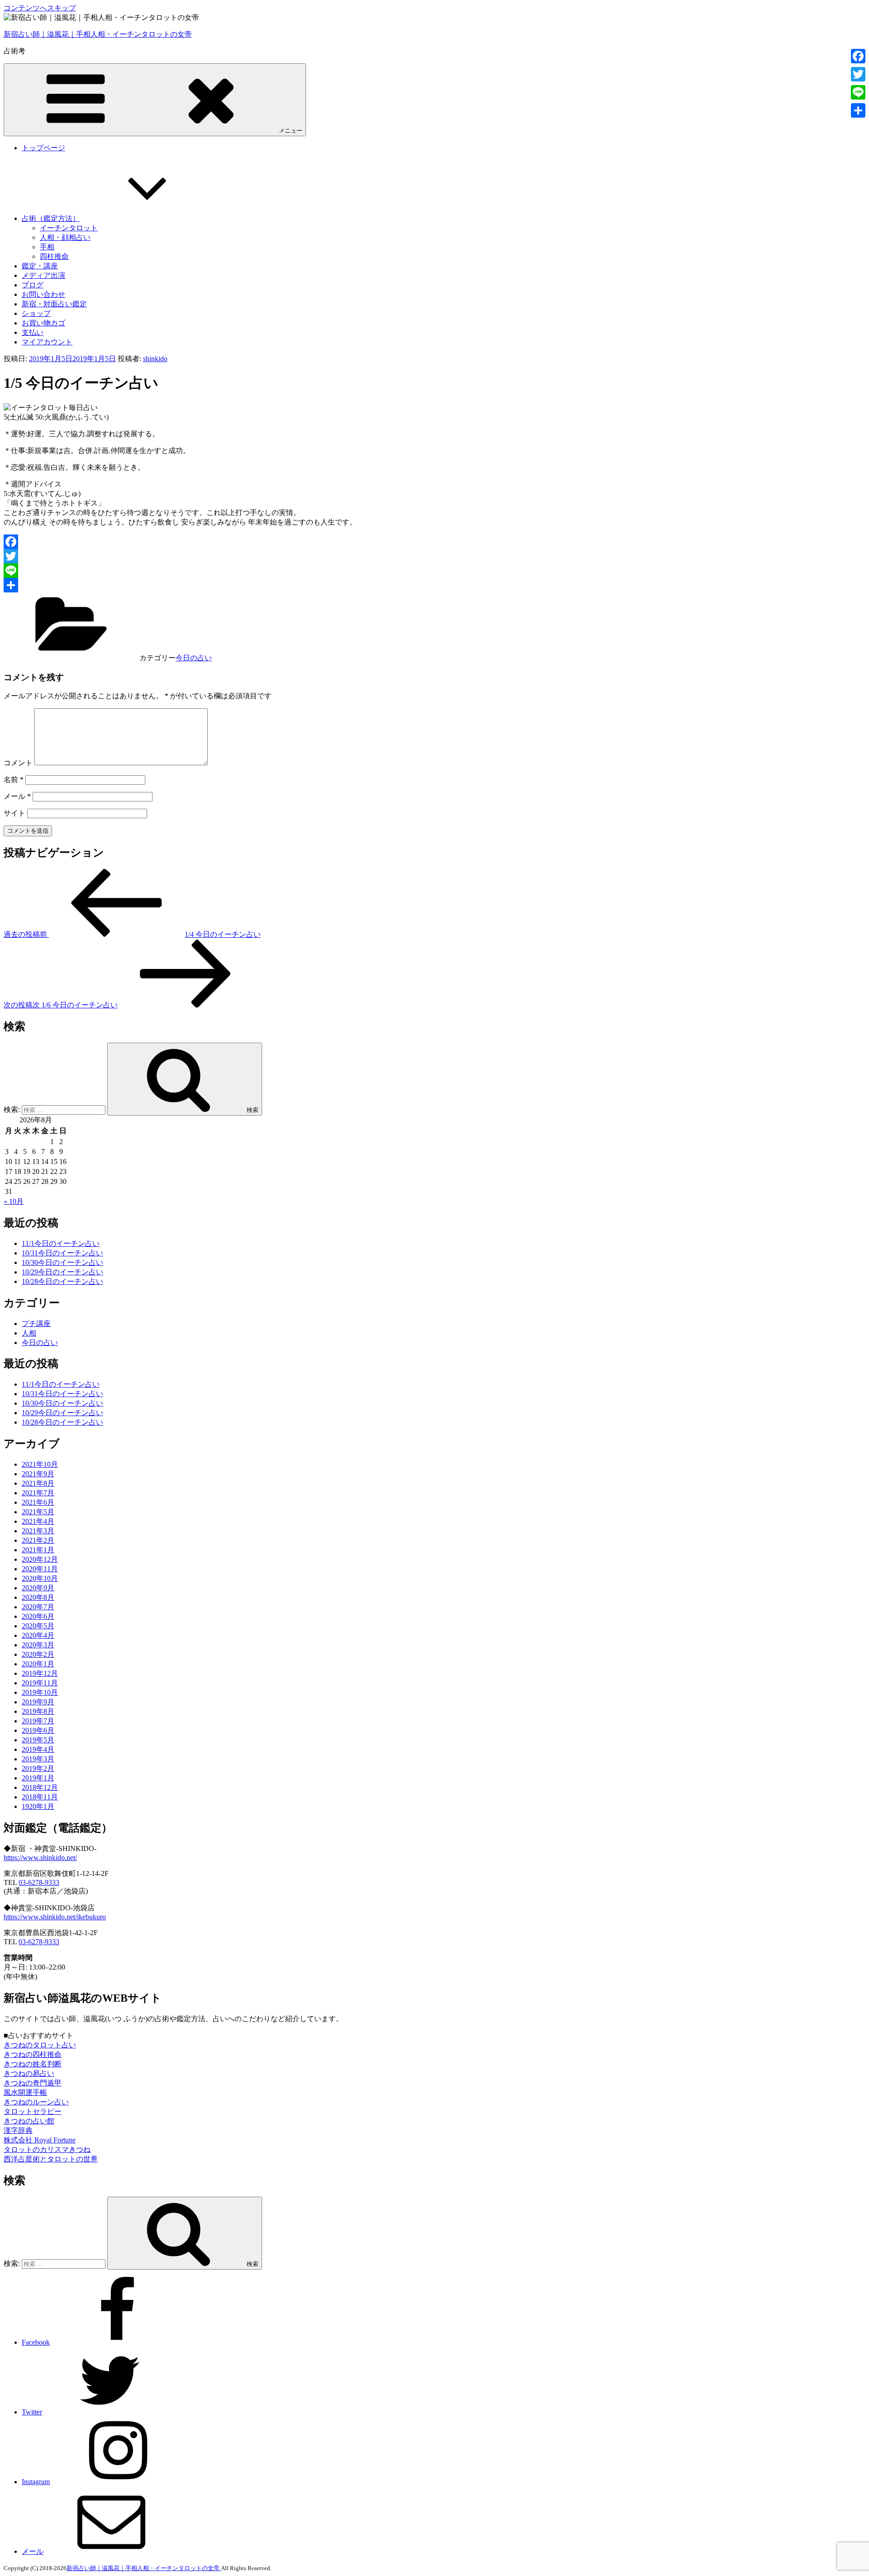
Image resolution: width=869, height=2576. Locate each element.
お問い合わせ (43, 294)
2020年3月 (38, 1645)
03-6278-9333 (39, 1882)
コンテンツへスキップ (40, 8)
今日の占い (194, 658)
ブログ (33, 285)
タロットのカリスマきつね (47, 2149)
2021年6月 (38, 1502)
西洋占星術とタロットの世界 (51, 2159)
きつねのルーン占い (36, 2102)
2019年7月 (38, 1721)
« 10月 (14, 1201)
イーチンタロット (69, 228)
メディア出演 (43, 275)
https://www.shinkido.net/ (40, 1858)
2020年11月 (40, 1569)
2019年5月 (38, 1740)
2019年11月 (40, 1683)
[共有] (434, 585)
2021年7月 (38, 1493)
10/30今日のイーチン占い (62, 1262)
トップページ (43, 148)
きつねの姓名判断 (33, 2064)
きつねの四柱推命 (33, 2054)
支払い (33, 332)
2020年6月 (38, 1616)
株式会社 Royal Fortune (40, 2140)
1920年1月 (38, 1806)
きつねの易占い (29, 2073)
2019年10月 (40, 1692)
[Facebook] (434, 542)
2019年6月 (38, 1730)
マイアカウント (47, 342)
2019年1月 (38, 1778)
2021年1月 (38, 1550)
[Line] (434, 571)
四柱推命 (54, 256)
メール (17, 796)
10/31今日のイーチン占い (62, 1253)
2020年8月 (38, 1597)
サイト (14, 813)
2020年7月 (38, 1607)
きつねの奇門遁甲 (33, 2083)
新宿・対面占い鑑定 (54, 304)
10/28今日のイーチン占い (62, 1281)
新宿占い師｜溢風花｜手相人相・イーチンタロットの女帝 (98, 34)
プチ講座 (36, 1324)
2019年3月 (38, 1759)
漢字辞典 (18, 2130)
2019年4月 (38, 1749)
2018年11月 (40, 1797)
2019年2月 (38, 1768)
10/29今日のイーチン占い (62, 1272)
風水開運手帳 (25, 2092)
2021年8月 (38, 1483)
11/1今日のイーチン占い (61, 1243)
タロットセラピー (33, 2111)
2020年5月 (38, 1626)
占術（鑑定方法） (51, 218)
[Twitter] (434, 556)
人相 (29, 1333)
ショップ (36, 313)
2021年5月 (38, 1512)
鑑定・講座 (40, 266)
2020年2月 (38, 1654)
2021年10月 (40, 1464)
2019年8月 (38, 1711)
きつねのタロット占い (40, 2045)
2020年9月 (38, 1588)
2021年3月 (38, 1531)
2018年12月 (40, 1787)
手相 (47, 247)
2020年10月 (40, 1578)
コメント (18, 763)
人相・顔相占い (65, 237)
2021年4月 (38, 1521)
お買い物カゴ (43, 323)
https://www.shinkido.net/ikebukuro (55, 1917)
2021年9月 (38, 1474)
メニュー (291, 131)
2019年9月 (38, 1702)
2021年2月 (38, 1540)
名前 (14, 780)
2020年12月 (40, 1559)
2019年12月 (40, 1673)
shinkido (155, 359)
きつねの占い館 (29, 2121)
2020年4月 (38, 1635)
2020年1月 (38, 1664)
